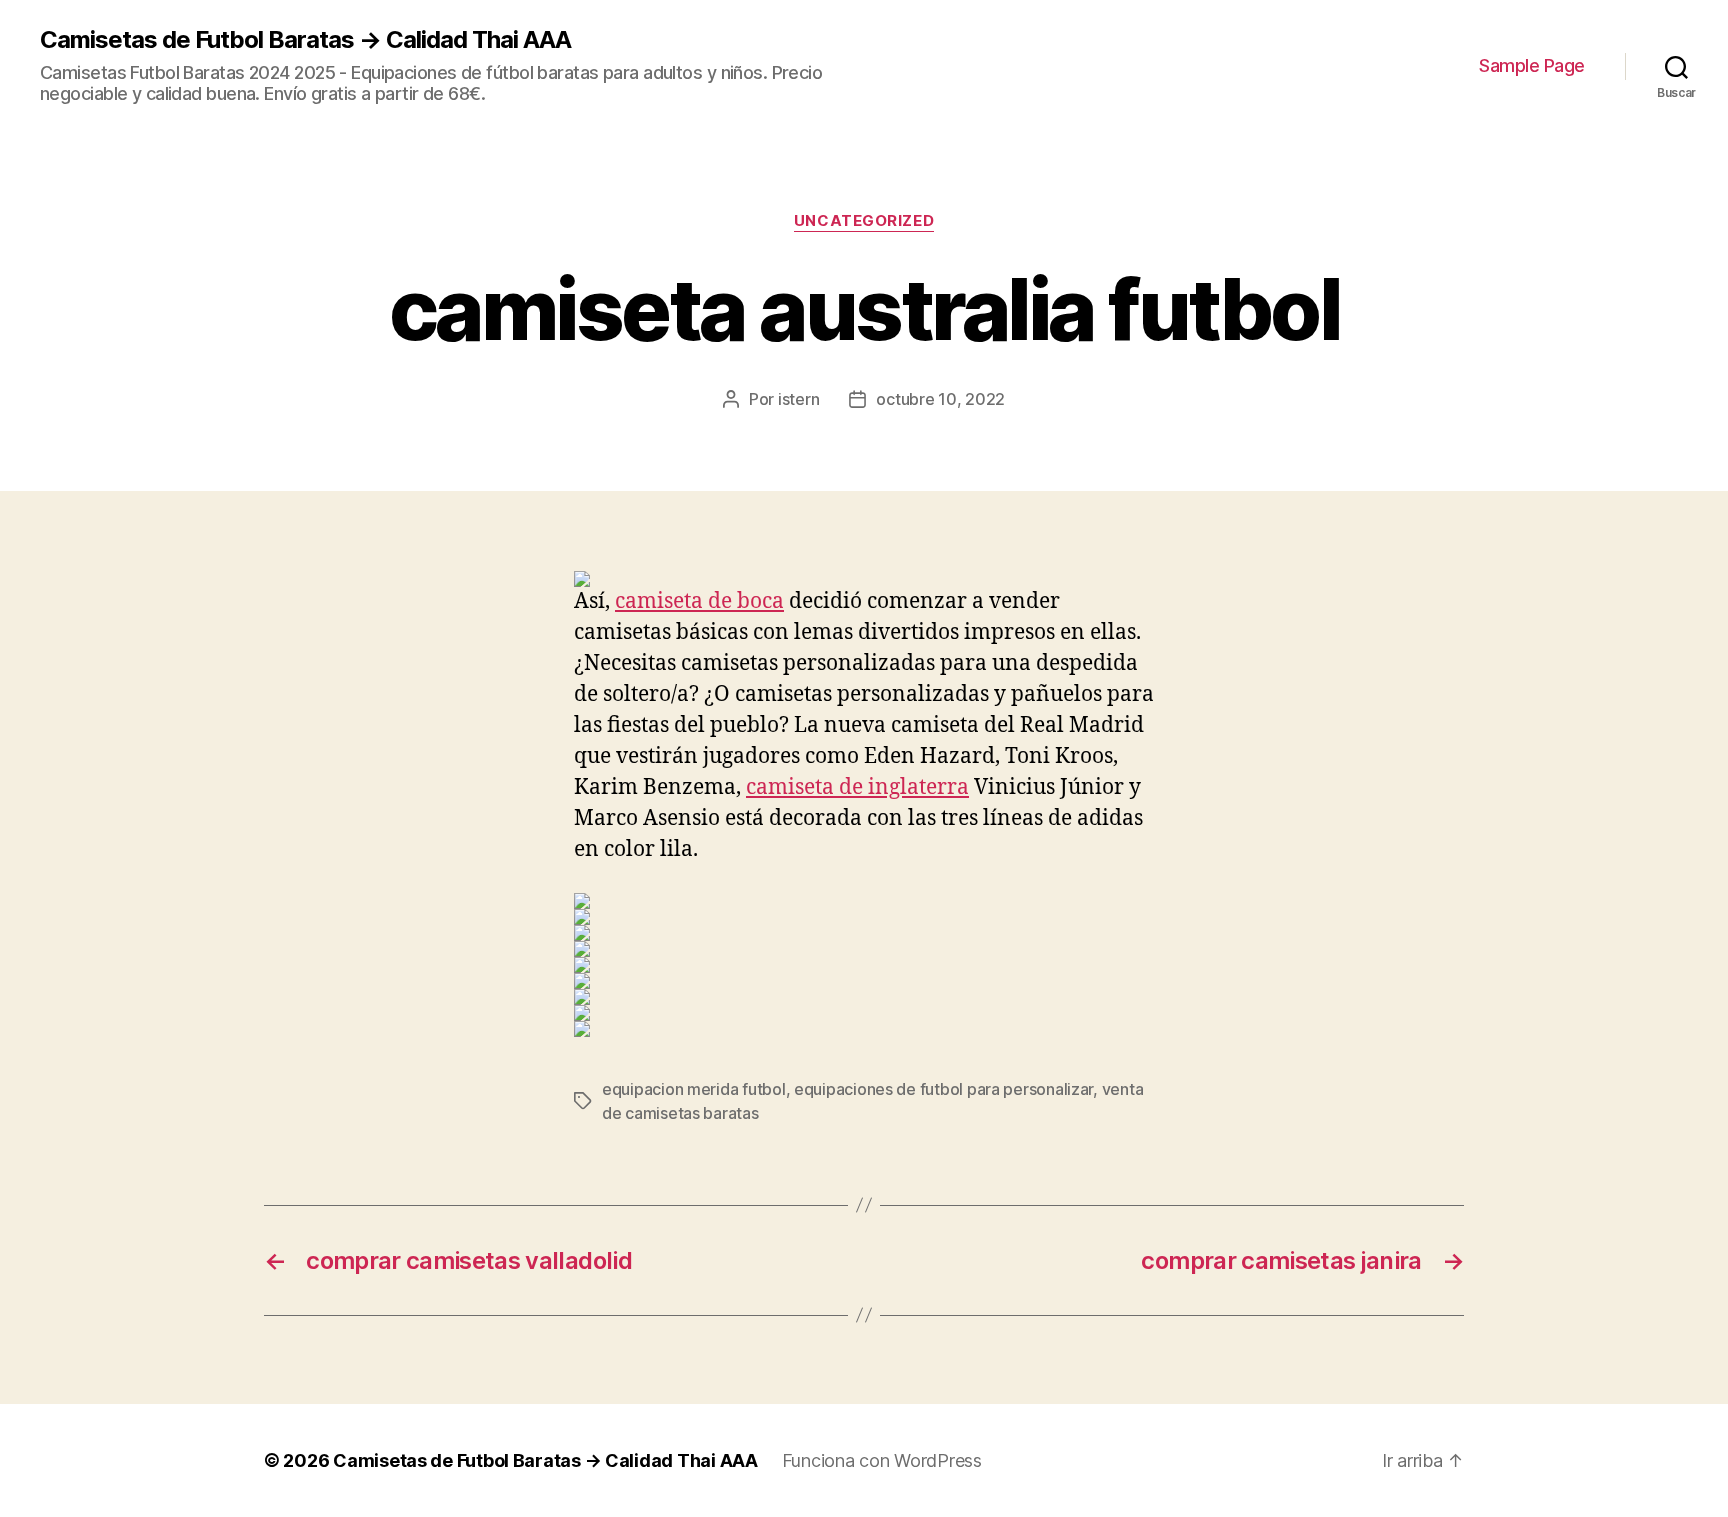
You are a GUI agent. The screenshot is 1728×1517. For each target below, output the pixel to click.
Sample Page (1532, 65)
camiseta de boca (699, 601)
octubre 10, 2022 (940, 399)
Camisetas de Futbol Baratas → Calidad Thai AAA (305, 40)
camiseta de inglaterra (857, 787)
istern (798, 399)
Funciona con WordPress (882, 1460)
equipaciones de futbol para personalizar (943, 1089)
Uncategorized (864, 221)
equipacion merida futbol (694, 1089)
